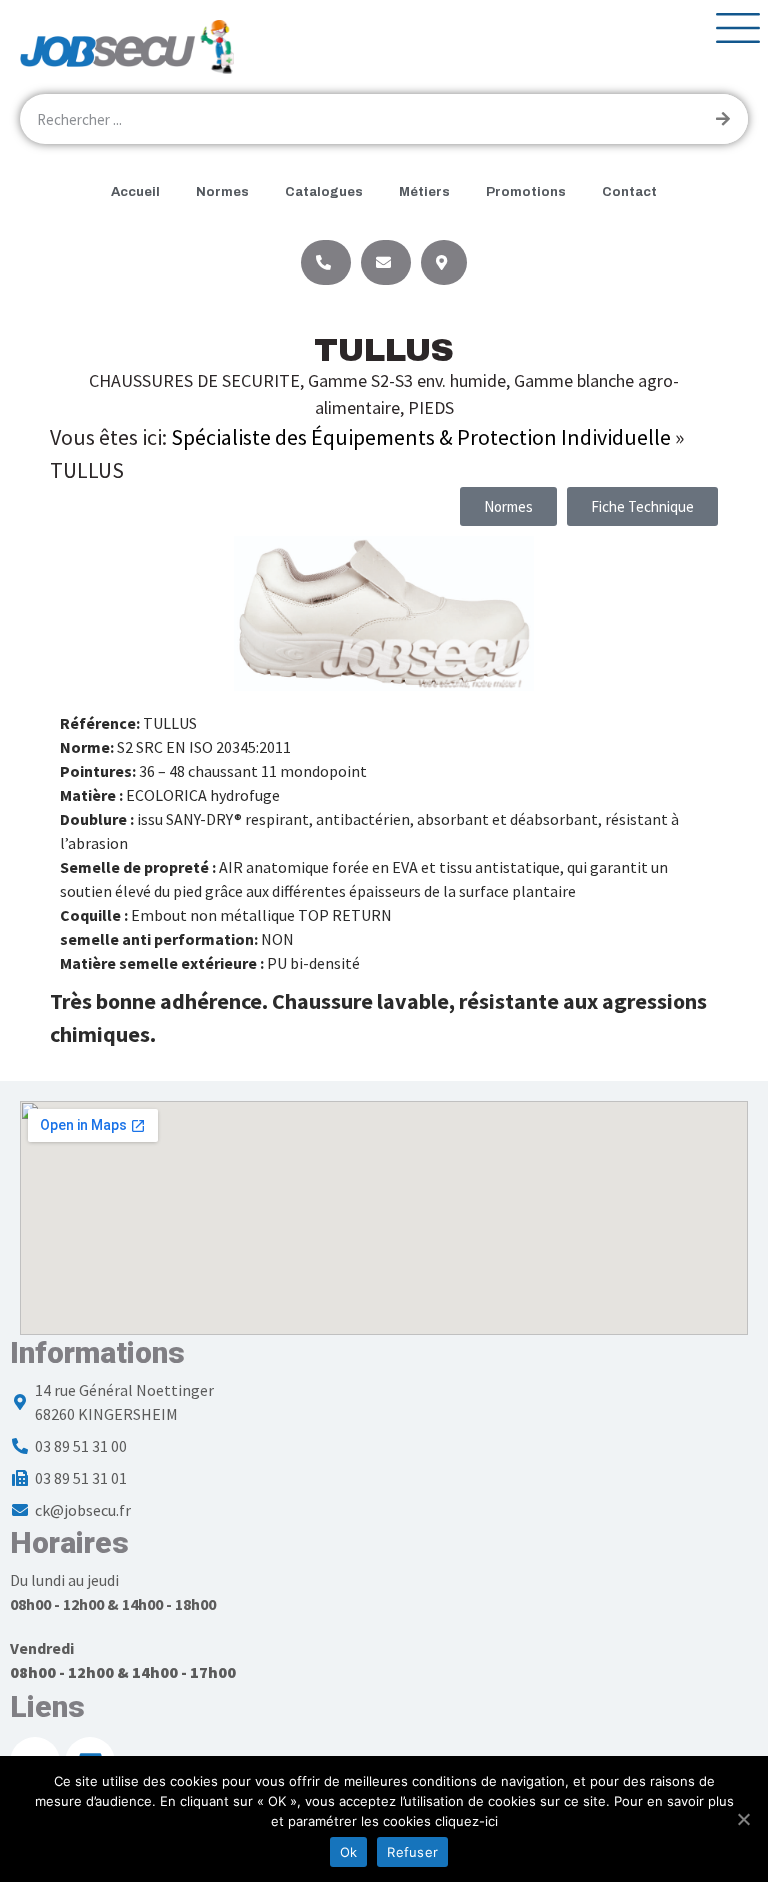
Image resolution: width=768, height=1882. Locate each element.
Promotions (526, 192)
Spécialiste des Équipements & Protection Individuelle (421, 437)
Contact (629, 192)
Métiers (424, 192)
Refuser (412, 1852)
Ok (349, 1852)
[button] (642, 506)
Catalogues (324, 192)
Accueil (135, 192)
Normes (222, 192)
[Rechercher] (723, 119)
